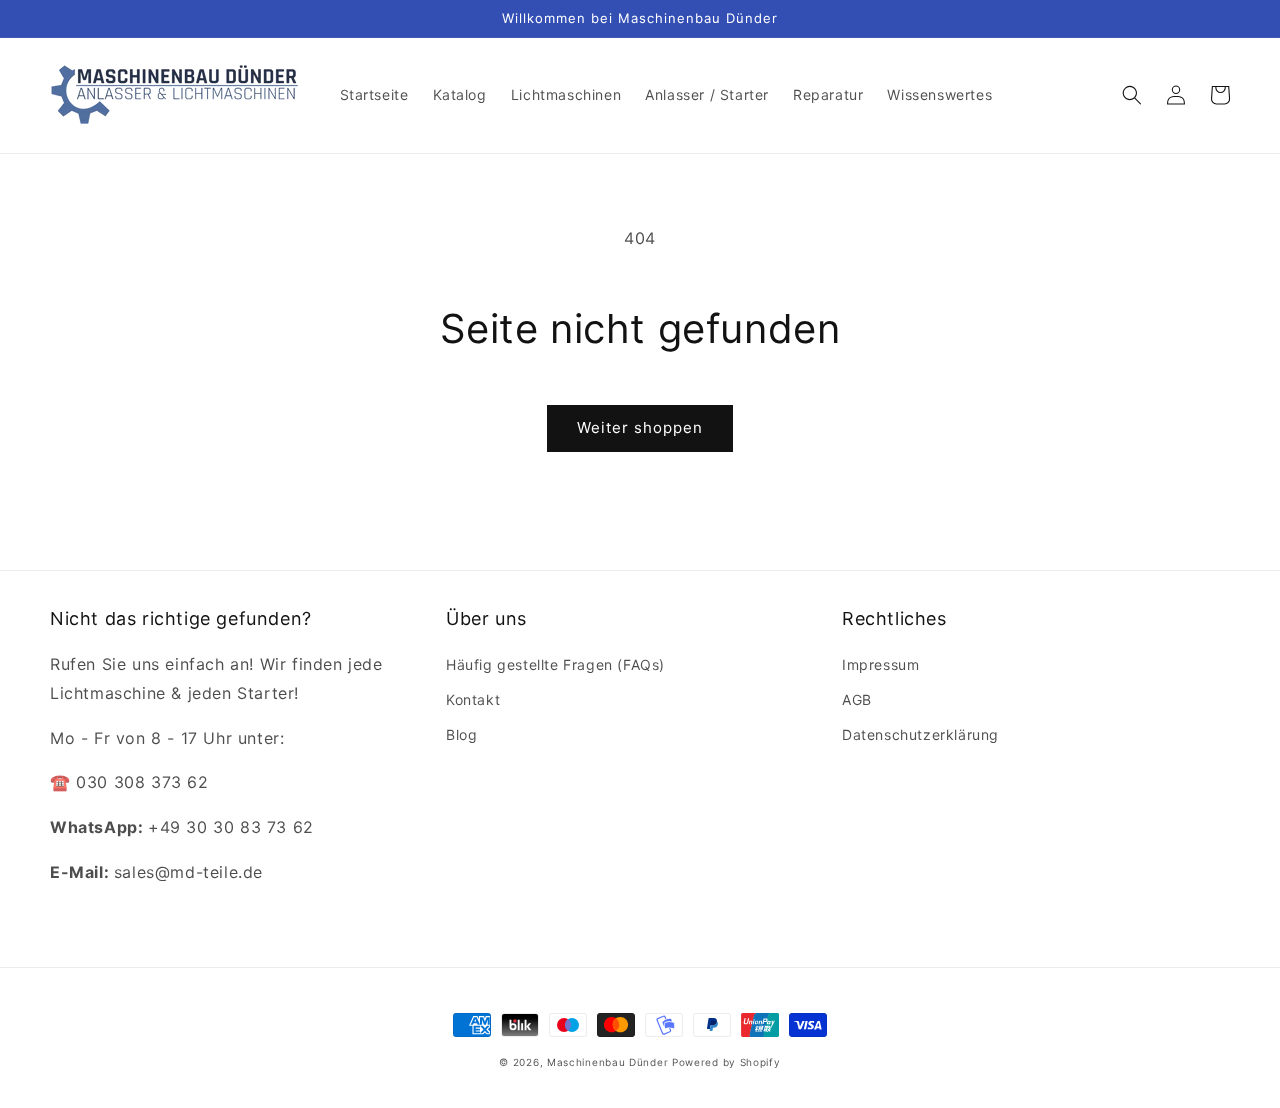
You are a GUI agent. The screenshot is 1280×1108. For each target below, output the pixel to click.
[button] (1132, 95)
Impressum (880, 664)
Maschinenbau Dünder (607, 1062)
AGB (857, 699)
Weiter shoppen (640, 427)
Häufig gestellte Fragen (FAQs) (555, 664)
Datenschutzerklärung (920, 734)
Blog (461, 734)
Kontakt (473, 699)
